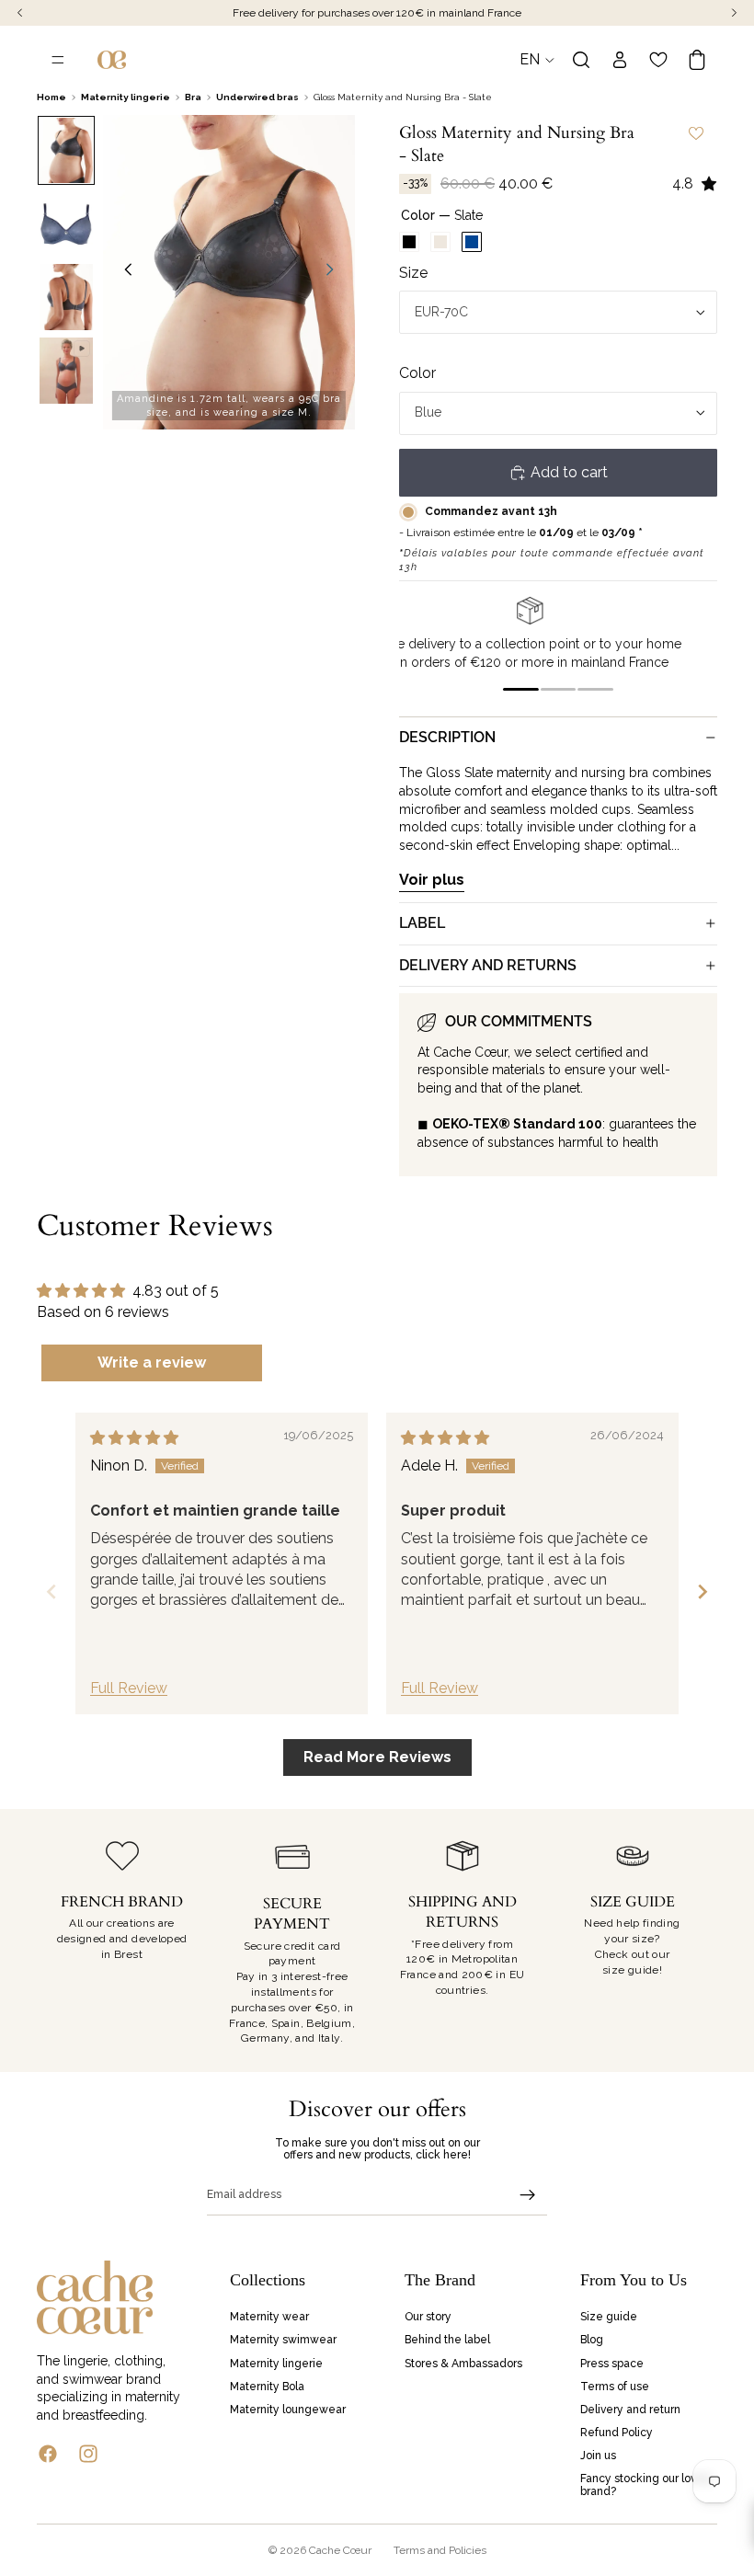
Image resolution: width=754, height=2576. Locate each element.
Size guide (609, 2317)
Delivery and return (630, 2410)
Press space (612, 2363)
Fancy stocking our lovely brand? (646, 2484)
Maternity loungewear (288, 2410)
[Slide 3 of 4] (66, 297)
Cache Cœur (340, 2550)
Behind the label (447, 2340)
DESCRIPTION (447, 737)
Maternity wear (269, 2317)
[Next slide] (335, 272)
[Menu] (58, 60)
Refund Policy (617, 2433)
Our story (428, 2317)
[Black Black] (409, 242)
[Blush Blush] (440, 242)
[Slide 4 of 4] (66, 371)
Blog (592, 2340)
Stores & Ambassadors (463, 2363)
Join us (598, 2456)
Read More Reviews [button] (377, 1757)
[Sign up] (528, 2195)
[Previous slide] (123, 272)
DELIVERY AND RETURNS (488, 965)
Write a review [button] (152, 1362)
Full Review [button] (129, 1688)
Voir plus (432, 880)
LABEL (422, 923)
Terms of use (615, 2386)
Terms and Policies (440, 2550)
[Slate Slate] (472, 242)
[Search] (581, 60)
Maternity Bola (267, 2386)
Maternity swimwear (283, 2340)
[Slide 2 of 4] (66, 223)
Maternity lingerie (276, 2363)
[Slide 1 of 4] (66, 151)
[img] (134, 1438)
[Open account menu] (620, 60)
